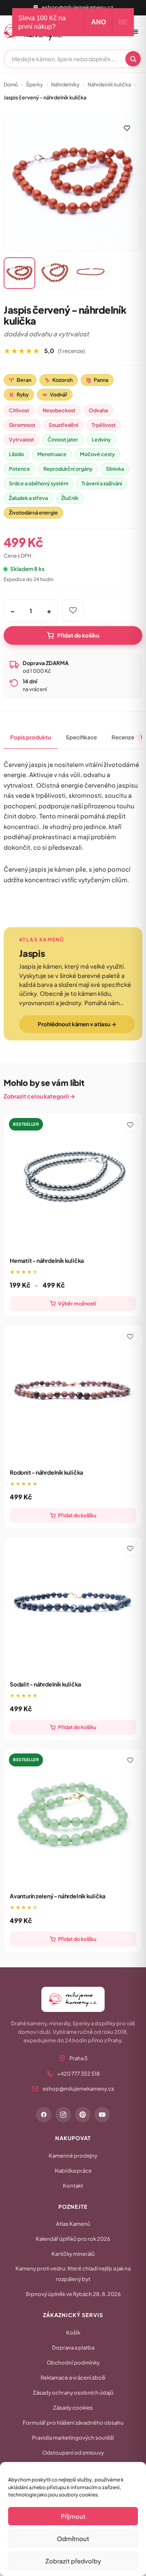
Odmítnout (73, 2538)
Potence (19, 469)
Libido (16, 454)
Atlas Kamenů (73, 2224)
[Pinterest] (83, 2115)
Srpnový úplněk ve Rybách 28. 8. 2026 (73, 2294)
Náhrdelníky (65, 84)
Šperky (34, 84)
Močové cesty (97, 454)
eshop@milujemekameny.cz (77, 7)
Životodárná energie (33, 513)
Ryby (19, 394)
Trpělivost (104, 425)
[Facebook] (44, 2115)
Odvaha (98, 410)
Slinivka (115, 469)
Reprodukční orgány (68, 469)
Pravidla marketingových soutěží (73, 2438)
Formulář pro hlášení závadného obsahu (73, 2423)
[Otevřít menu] (135, 32)
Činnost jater (63, 439)
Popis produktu (31, 737)
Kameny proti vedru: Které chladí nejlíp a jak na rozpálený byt (73, 2274)
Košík (73, 2333)
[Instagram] (63, 2115)
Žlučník (70, 498)
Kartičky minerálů (73, 2254)
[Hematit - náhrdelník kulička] (73, 1182)
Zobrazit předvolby (73, 2561)
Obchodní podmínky (73, 2363)
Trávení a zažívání (102, 483)
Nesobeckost (59, 410)
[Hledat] (133, 59)
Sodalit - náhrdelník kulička (45, 1684)
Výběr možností (77, 1303)
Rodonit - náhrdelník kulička (46, 1472)
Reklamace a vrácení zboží (73, 2378)
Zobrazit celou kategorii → (39, 1096)
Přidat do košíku (78, 635)
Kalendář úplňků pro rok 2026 (73, 2239)
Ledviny (101, 439)
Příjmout (73, 2516)
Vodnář (55, 394)
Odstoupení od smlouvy (73, 2453)
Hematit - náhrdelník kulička (47, 1260)
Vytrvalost (21, 439)
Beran (20, 380)
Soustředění (63, 425)
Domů (11, 84)
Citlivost (19, 410)
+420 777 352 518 (78, 2074)
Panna (97, 380)
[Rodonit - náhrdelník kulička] (73, 1394)
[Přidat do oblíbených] (127, 128)
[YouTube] (102, 2115)
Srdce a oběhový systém (39, 483)
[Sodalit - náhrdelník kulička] (73, 1606)
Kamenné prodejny (73, 2156)
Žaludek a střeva (28, 498)
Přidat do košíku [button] (77, 1515)
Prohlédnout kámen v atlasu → (77, 1024)
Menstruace (52, 454)
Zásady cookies (73, 2408)
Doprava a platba (73, 2348)
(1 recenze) (71, 351)
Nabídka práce (73, 2171)
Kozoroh (59, 380)
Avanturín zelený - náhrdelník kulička (58, 1896)
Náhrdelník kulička (109, 84)
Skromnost (22, 425)
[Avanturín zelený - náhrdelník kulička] (73, 1818)
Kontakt (73, 2186)
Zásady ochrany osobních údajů (73, 2393)
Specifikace (81, 737)
